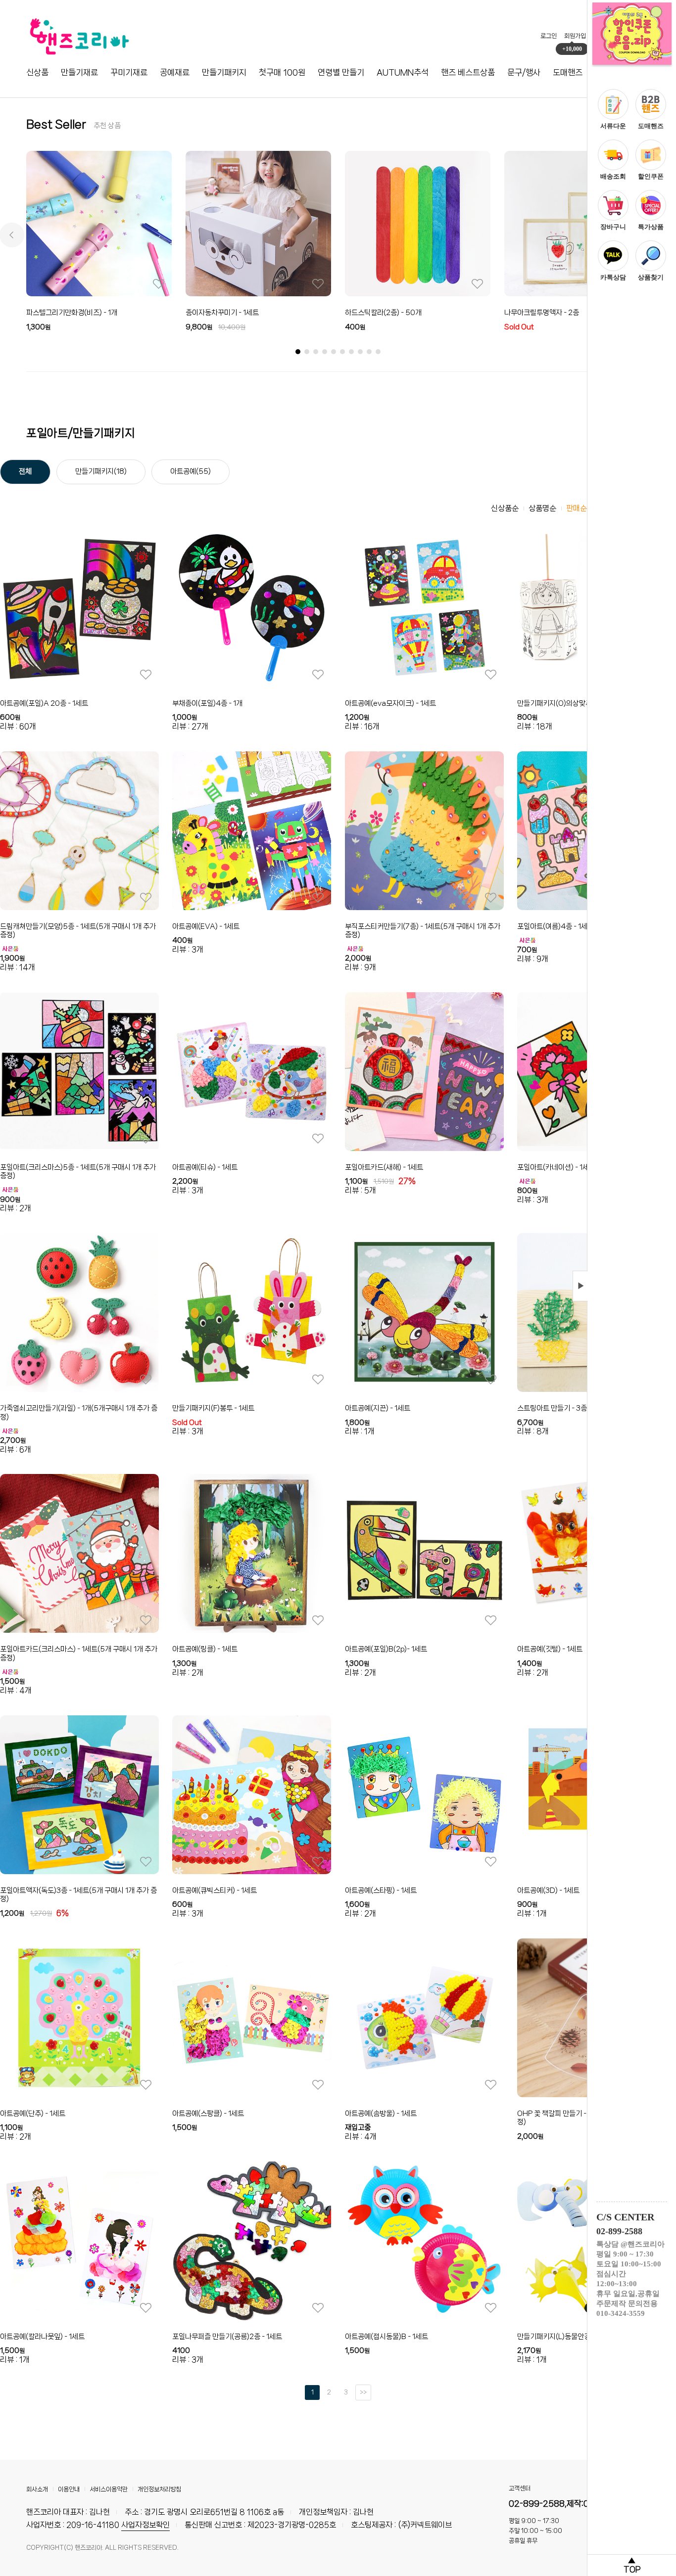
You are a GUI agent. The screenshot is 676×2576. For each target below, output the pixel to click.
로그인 (549, 36)
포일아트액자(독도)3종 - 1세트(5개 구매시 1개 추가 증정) (78, 1895)
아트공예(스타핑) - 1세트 (381, 1890)
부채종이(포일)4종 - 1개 (207, 703)
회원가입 (575, 36)
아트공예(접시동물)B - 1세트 (386, 2337)
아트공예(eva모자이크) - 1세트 (390, 703)
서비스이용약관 (109, 2489)
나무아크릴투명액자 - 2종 (542, 313)
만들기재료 (79, 72)
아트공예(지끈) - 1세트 (378, 1408)
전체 (25, 471)
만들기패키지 (224, 72)
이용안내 (69, 2489)
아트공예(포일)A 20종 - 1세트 (44, 703)
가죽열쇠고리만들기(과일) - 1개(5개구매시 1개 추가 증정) (79, 1413)
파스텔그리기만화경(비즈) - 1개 (72, 313)
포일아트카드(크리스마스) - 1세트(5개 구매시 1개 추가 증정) (79, 1654)
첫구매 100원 (282, 72)
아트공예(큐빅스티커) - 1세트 (215, 1890)
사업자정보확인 (145, 2525)
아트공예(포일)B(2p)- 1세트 (386, 1649)
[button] (12, 235)
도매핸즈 (568, 72)
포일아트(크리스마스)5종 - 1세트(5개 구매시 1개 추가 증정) (78, 1172)
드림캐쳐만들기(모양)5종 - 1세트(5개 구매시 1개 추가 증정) (78, 931)
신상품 (37, 72)
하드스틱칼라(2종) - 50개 (383, 313)
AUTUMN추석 (403, 72)
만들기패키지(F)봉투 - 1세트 (213, 1408)
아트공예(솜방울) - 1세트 (381, 2114)
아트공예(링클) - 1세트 (205, 1649)
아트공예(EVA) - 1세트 (206, 926)
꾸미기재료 (129, 72)
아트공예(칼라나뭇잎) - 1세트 (42, 2337)
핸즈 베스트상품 (468, 72)
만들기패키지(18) (101, 471)
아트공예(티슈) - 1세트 (205, 1167)
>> (363, 2392)
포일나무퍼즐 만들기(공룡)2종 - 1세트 (227, 2337)
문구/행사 (524, 72)
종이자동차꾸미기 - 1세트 (222, 313)
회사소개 (37, 2489)
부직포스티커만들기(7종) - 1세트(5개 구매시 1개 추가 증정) (423, 931)
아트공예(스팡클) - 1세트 (208, 2114)
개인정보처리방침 (159, 2489)
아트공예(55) (191, 471)
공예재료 (175, 72)
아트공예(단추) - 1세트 (33, 2114)
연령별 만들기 (341, 72)
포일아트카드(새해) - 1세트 (384, 1167)
